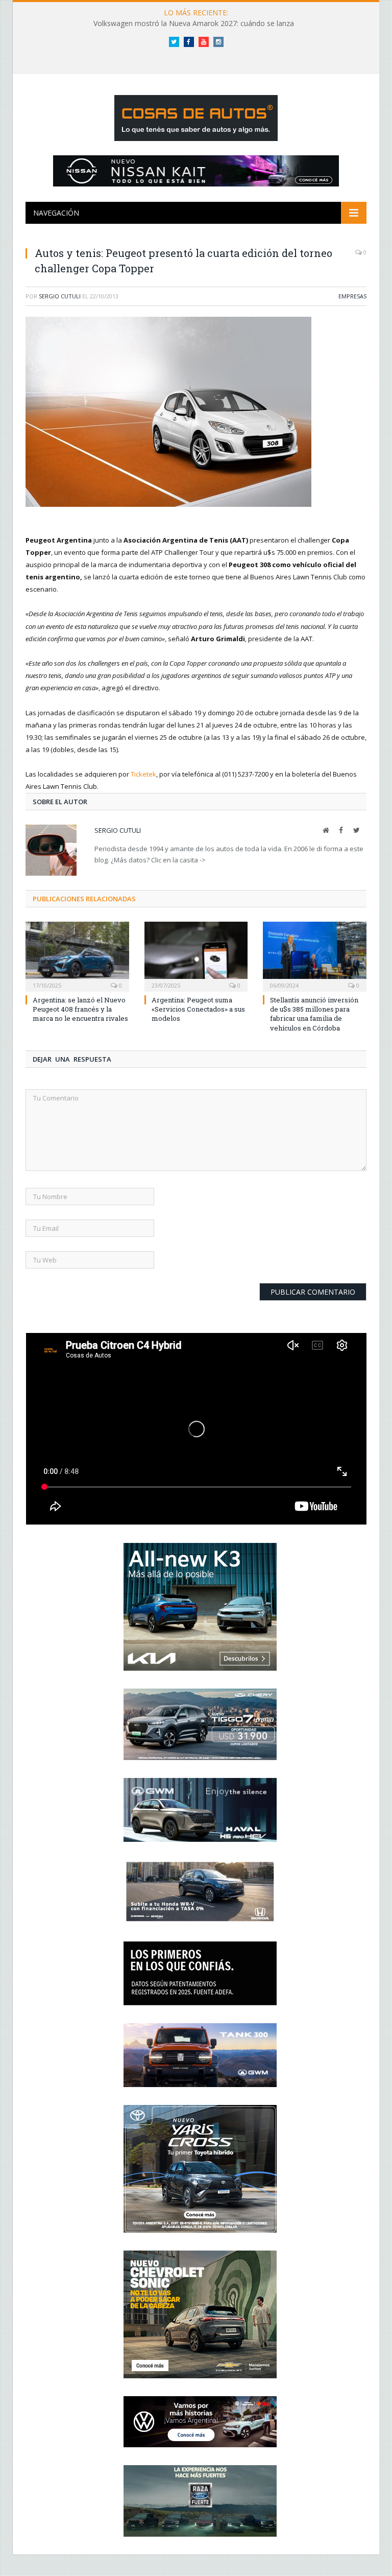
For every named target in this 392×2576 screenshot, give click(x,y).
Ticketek (143, 774)
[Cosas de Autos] (196, 116)
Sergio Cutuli (60, 296)
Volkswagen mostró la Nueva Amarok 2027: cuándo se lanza (194, 24)
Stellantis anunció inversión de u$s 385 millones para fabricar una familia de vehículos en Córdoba (314, 1014)
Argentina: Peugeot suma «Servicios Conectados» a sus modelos (198, 1009)
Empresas (352, 296)
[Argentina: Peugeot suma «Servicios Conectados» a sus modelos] (196, 956)
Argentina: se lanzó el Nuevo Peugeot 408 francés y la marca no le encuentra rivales (80, 1009)
